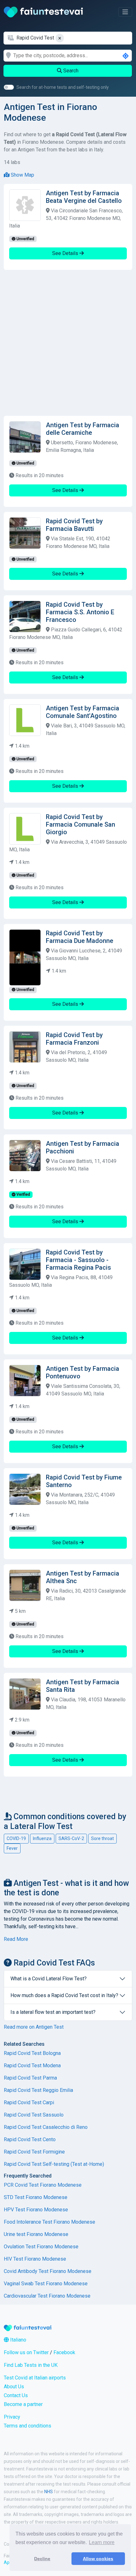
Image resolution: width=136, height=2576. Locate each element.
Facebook (64, 2352)
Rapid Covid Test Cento (30, 2139)
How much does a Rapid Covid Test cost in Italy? (64, 1995)
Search (70, 71)
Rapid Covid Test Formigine (34, 2152)
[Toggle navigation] (125, 12)
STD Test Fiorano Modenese (36, 2197)
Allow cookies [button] (98, 2559)
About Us (14, 2387)
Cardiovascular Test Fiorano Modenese (47, 2296)
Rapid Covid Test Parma (30, 2078)
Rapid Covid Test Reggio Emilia (38, 2090)
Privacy (12, 2417)
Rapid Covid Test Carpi (29, 2102)
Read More (16, 1939)
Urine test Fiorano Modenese (36, 2234)
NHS (49, 2492)
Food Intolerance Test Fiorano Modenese (49, 2222)
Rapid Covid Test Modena (32, 2066)
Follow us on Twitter (26, 2352)
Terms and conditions (28, 2426)
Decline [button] (42, 2559)
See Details (66, 253)
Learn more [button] (102, 2542)
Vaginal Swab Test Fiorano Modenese (46, 2284)
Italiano (18, 2340)
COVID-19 (16, 1838)
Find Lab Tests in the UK (31, 2365)
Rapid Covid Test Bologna (32, 2053)
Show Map (22, 175)
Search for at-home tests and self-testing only (63, 87)
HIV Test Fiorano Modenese (35, 2259)
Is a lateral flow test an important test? (53, 2012)
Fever (12, 1848)
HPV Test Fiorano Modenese (36, 2210)
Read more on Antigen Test (34, 2027)
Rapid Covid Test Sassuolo (34, 2115)
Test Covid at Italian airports (35, 2378)
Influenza (42, 1838)
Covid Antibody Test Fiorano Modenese (48, 2271)
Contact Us (16, 2395)
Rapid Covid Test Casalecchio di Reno (46, 2127)
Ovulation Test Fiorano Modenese (41, 2247)
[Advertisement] (68, 343)
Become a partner (23, 2404)
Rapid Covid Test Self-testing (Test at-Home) (54, 2164)
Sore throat (102, 1838)
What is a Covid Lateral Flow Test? (49, 1979)
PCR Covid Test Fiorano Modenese (43, 2185)
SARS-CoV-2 (71, 1838)
